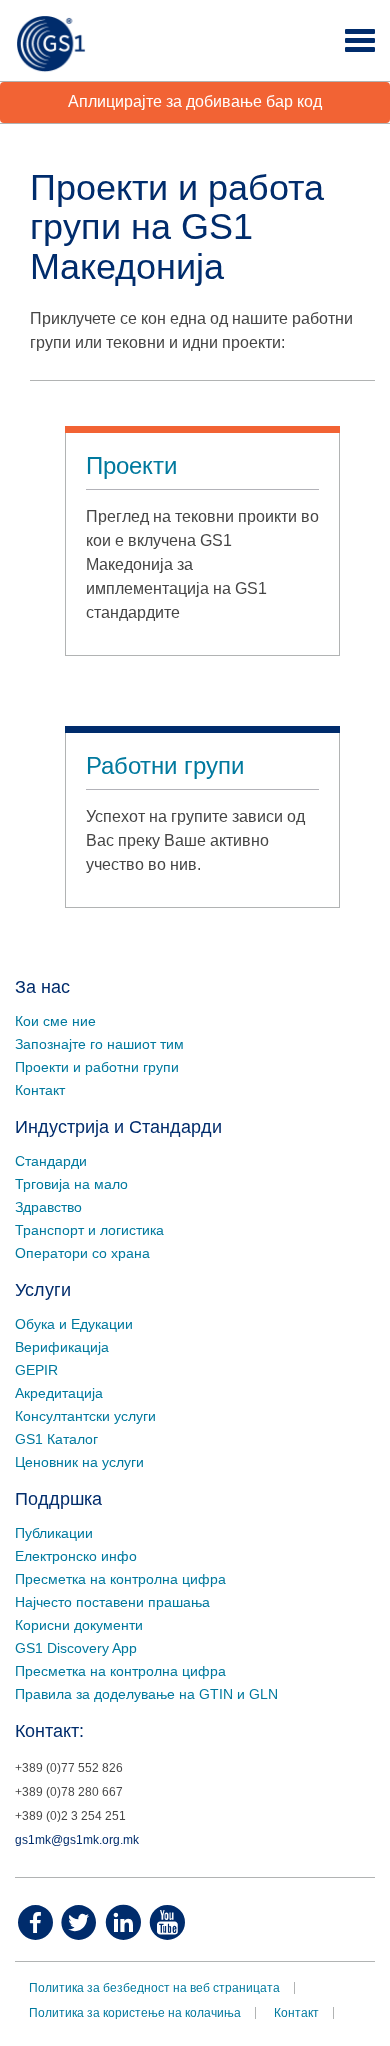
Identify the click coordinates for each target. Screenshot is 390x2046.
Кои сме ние (55, 1021)
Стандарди (51, 1161)
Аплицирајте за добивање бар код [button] (195, 101)
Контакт (40, 1090)
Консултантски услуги (85, 1416)
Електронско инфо (76, 1556)
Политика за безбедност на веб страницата (154, 1988)
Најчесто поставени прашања (112, 1602)
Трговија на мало (71, 1184)
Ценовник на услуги (79, 1462)
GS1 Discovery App (76, 1648)
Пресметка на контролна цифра (120, 1579)
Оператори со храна (82, 1253)
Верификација (62, 1347)
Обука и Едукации (74, 1324)
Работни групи (165, 765)
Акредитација (59, 1393)
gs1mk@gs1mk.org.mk (77, 1840)
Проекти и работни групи (97, 1067)
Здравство (48, 1207)
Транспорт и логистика (89, 1230)
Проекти (131, 465)
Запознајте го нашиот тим (99, 1044)
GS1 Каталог (56, 1439)
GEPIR (36, 1370)
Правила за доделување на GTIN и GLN (146, 1694)
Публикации (54, 1533)
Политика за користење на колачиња (135, 2013)
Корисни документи (79, 1625)
